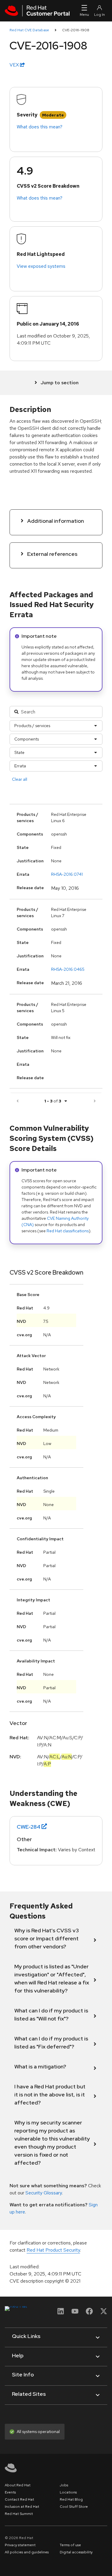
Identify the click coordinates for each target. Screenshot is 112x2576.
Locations (68, 2492)
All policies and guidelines (27, 2552)
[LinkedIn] (61, 2313)
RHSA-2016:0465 (68, 969)
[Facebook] (89, 2313)
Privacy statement (20, 2545)
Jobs (64, 2485)
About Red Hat (18, 2485)
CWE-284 (29, 1827)
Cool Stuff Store (74, 2507)
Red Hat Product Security (53, 2250)
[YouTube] (75, 2313)
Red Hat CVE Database (29, 30)
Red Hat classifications (68, 1231)
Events (10, 2492)
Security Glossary (44, 2193)
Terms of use (70, 2545)
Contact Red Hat (19, 2499)
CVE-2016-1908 (76, 30)
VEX (15, 65)
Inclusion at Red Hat (22, 2507)
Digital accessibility (76, 2552)
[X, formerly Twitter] (104, 2313)
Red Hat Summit (19, 2514)
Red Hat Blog (71, 2499)
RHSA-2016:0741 (67, 874)
